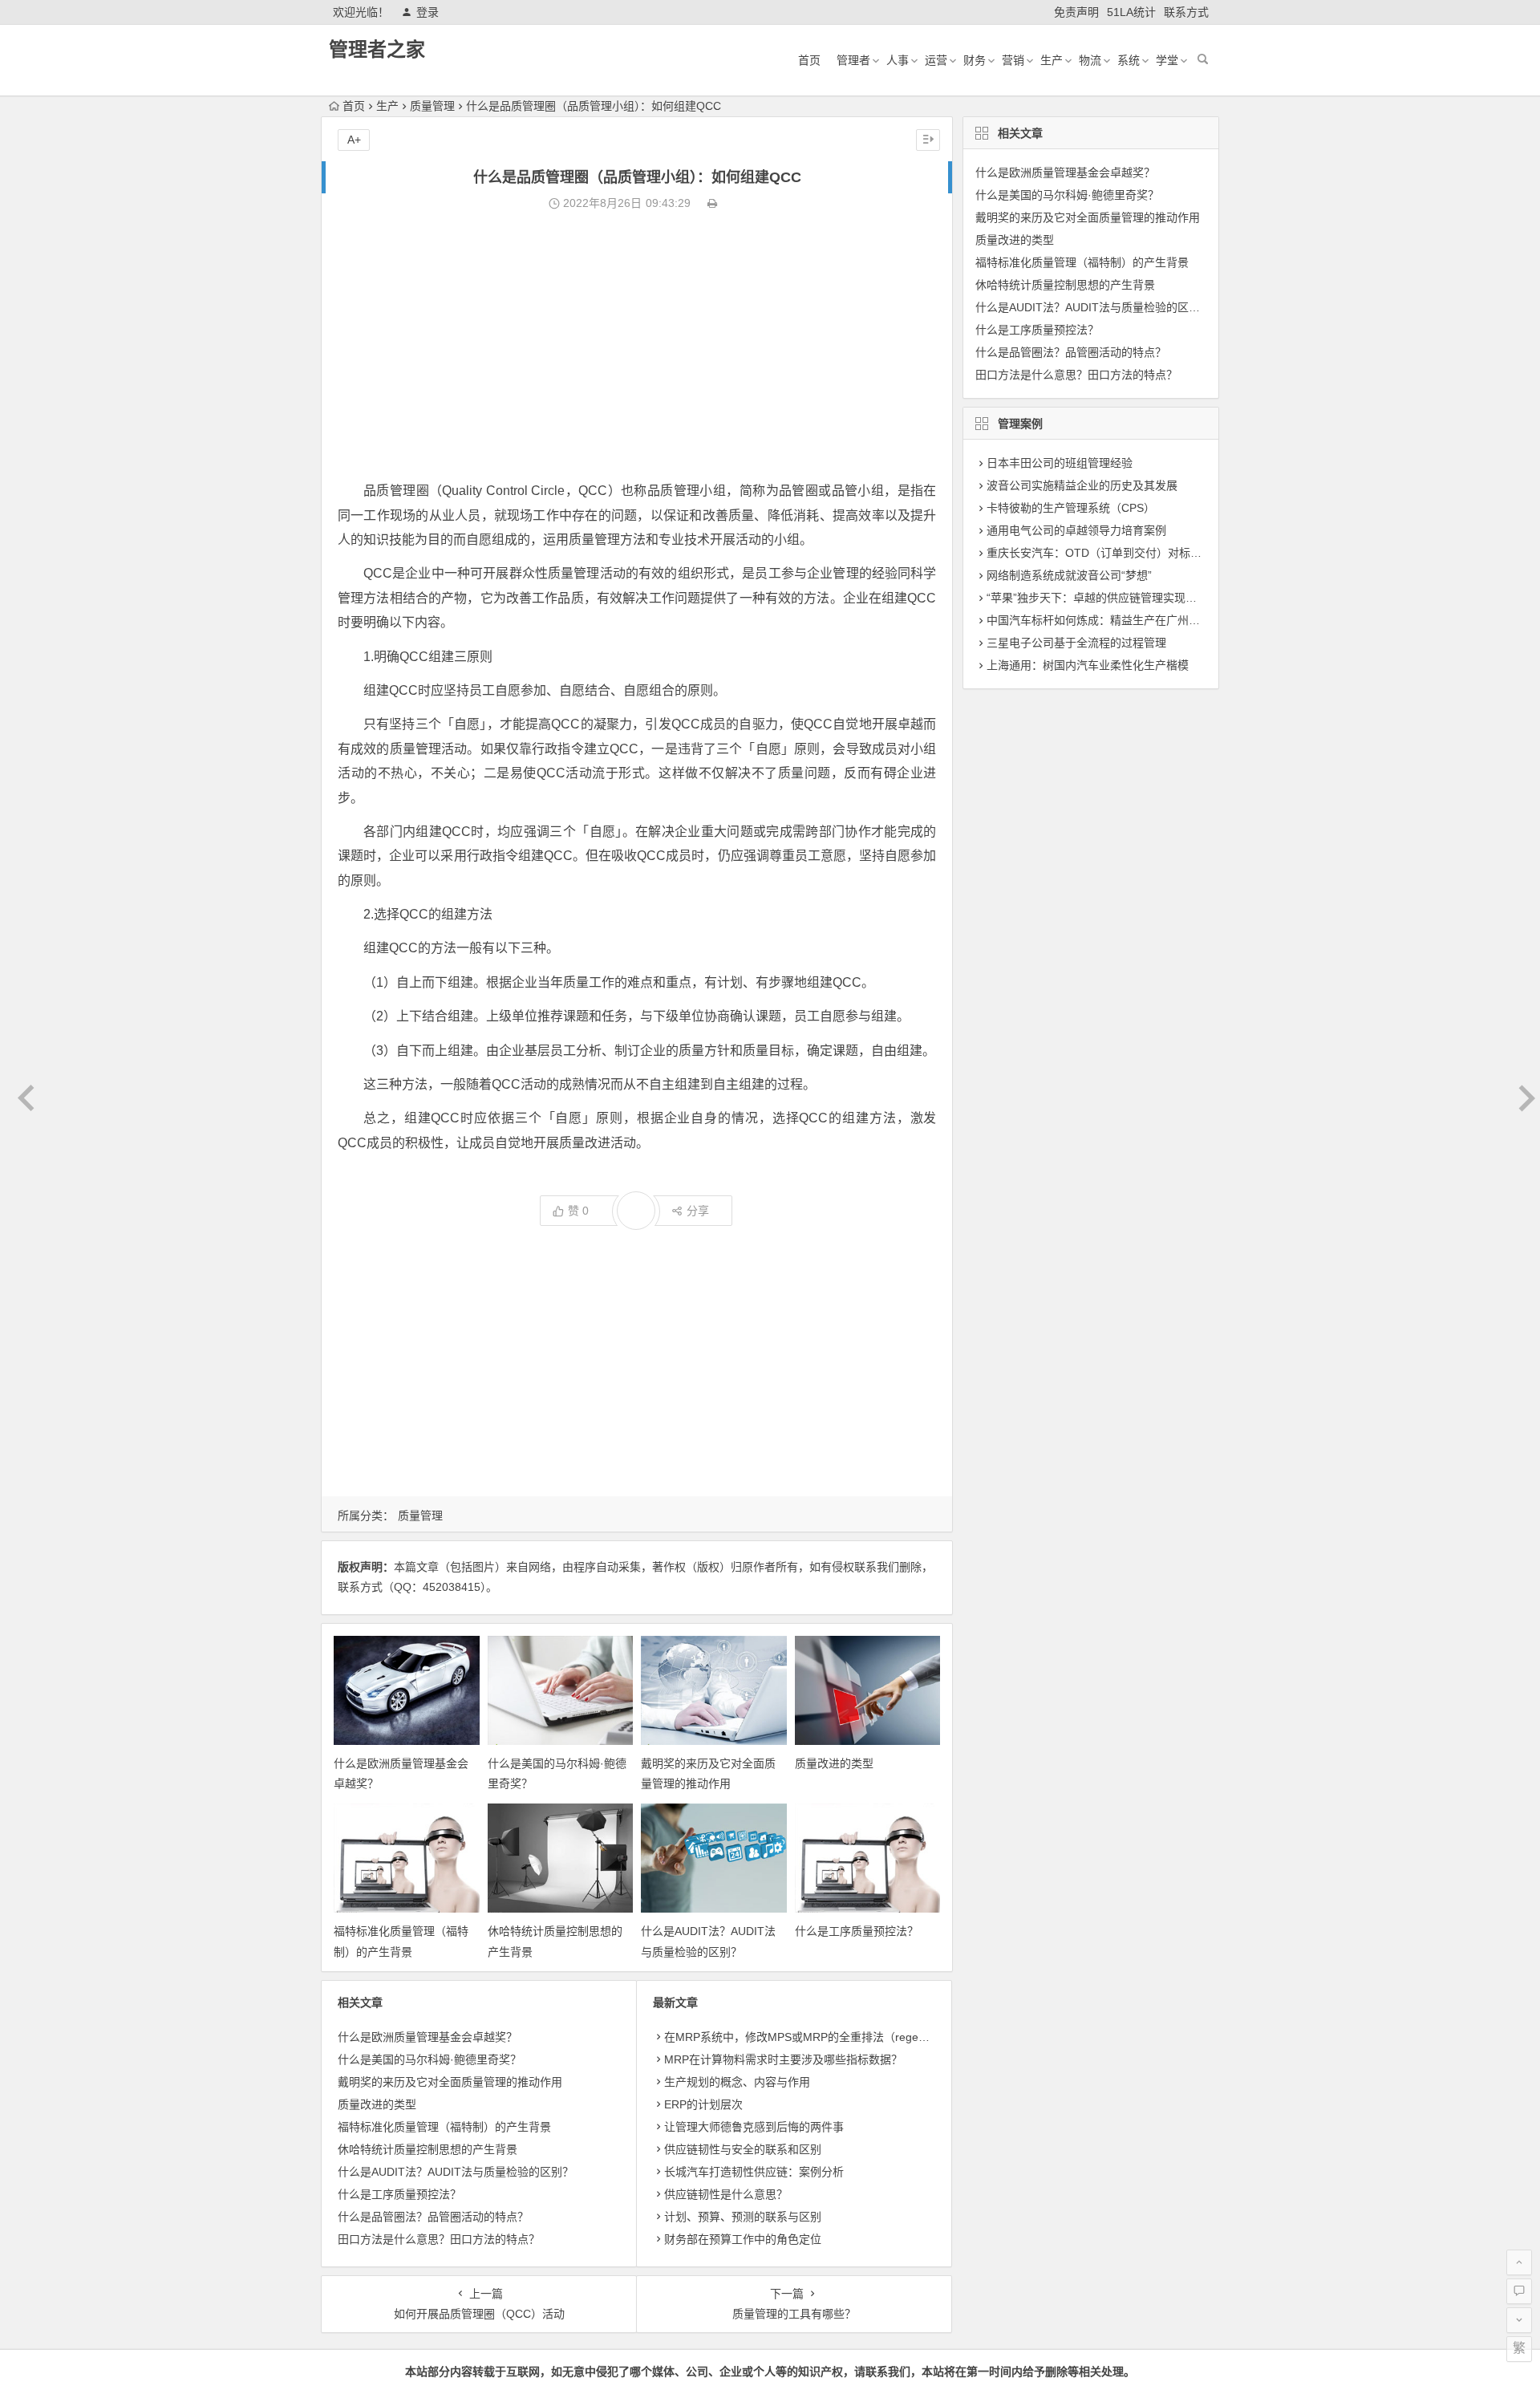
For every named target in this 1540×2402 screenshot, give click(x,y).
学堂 (1167, 60)
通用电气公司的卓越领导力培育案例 (1076, 530)
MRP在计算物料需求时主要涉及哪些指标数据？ (783, 2059)
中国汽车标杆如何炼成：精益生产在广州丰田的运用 (1116, 620)
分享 (698, 1211)
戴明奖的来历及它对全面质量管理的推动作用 (450, 2082)
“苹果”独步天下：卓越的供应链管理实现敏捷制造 (1108, 598)
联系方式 (1186, 12)
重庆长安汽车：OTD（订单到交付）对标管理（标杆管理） (1133, 553)
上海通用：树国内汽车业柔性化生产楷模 (1088, 665)
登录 (428, 12)
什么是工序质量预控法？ (857, 1931)
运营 (936, 60)
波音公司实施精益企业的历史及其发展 (1082, 485)
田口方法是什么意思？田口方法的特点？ (439, 2239)
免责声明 (1076, 12)
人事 (898, 60)
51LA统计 (1131, 12)
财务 (975, 60)
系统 (1129, 60)
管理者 (853, 60)
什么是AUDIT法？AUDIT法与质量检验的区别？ (456, 2172)
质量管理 (432, 106)
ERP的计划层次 (703, 2104)
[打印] (712, 203)
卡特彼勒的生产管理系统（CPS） (1071, 508)
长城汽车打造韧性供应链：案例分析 (754, 2172)
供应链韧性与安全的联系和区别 (743, 2149)
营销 (1013, 60)
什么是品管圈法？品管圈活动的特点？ (433, 2217)
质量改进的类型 (834, 1763)
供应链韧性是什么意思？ (726, 2194)
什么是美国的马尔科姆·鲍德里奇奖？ (430, 2059)
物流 (1090, 60)
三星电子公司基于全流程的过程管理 (1076, 643)
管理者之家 (377, 49)
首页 (809, 60)
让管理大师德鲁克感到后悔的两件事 (754, 2127)
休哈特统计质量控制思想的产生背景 (428, 2149)
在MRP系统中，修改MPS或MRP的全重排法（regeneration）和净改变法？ (851, 2037)
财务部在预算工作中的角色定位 (743, 2239)
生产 (1052, 60)
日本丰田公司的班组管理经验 (1060, 463)
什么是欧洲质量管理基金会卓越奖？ (428, 2037)
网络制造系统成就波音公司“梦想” (1069, 575)
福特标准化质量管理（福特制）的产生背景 (444, 2127)
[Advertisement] (637, 347)
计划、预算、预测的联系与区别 (743, 2217)
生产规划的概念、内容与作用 (737, 2082)
